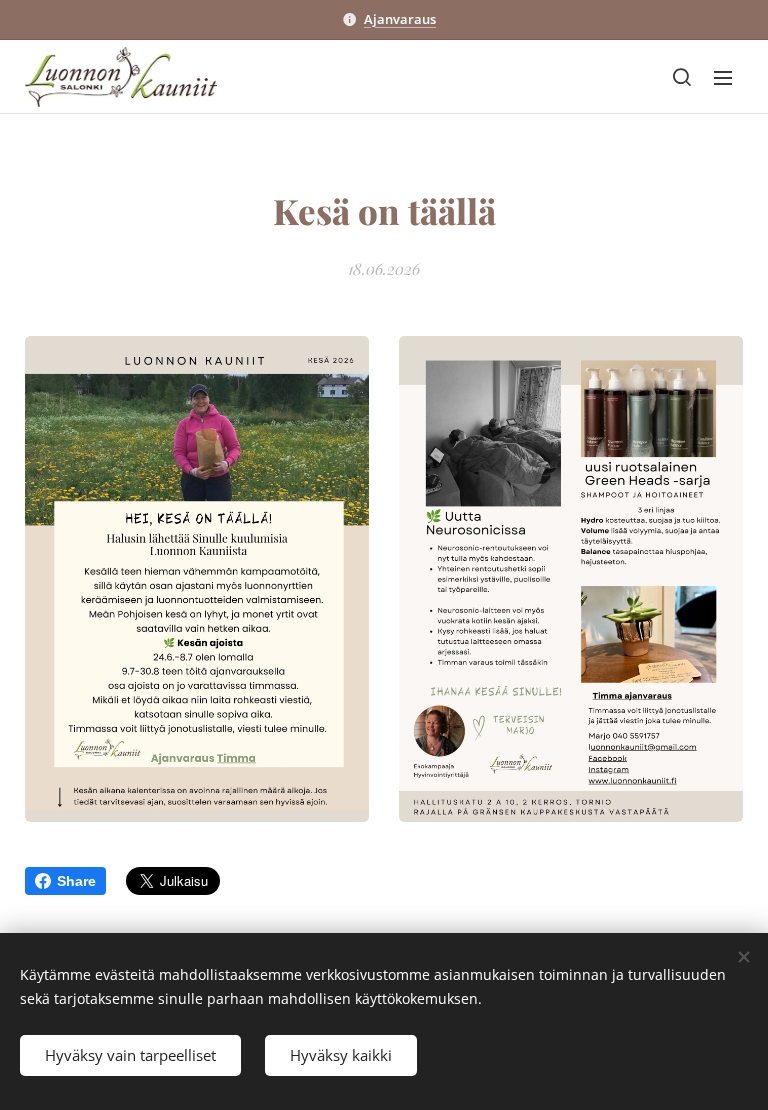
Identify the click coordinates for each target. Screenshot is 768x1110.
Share (76, 881)
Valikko (723, 77)
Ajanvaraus (400, 19)
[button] (682, 77)
